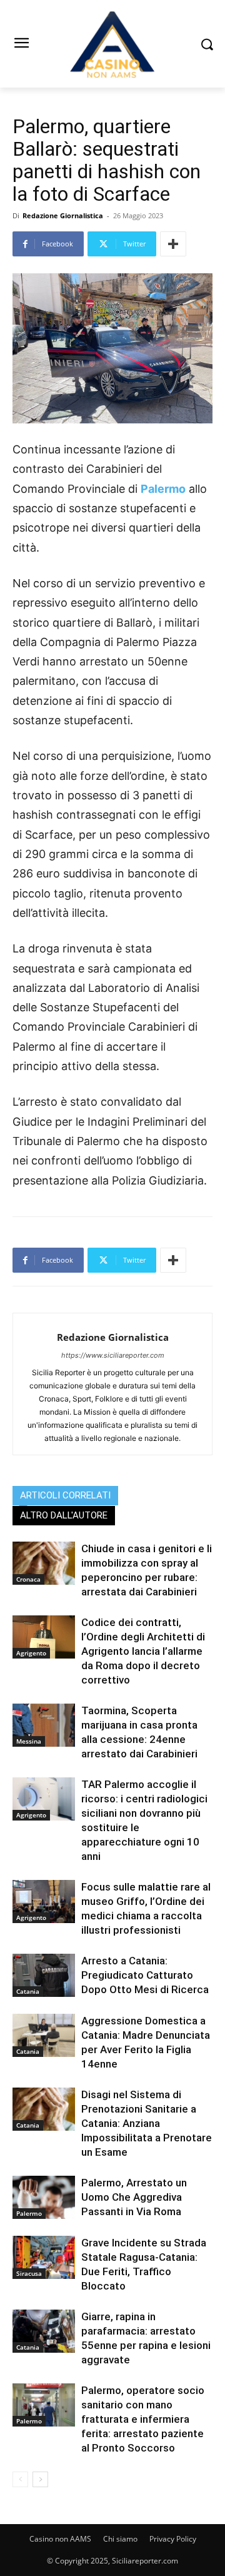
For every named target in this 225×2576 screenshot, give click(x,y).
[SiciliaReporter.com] (112, 44)
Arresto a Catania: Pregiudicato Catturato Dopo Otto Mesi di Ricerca (145, 1975)
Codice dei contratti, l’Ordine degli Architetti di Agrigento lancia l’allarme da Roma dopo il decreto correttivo (143, 1651)
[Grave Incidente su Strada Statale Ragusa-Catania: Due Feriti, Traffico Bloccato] (44, 2257)
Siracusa (29, 2273)
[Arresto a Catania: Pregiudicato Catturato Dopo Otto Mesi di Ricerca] (44, 1975)
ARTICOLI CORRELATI (65, 1495)
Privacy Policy (173, 2539)
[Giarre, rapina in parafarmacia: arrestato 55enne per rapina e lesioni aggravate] (44, 2331)
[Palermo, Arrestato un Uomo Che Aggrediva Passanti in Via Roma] (44, 2197)
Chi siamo (120, 2539)
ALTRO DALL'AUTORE (64, 1515)
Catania (28, 1991)
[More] (173, 244)
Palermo (163, 489)
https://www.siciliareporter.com (113, 1355)
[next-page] (40, 2479)
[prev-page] (20, 2479)
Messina (29, 1741)
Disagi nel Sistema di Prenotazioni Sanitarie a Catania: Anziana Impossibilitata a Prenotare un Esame (147, 2123)
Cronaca (28, 1579)
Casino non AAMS (60, 2539)
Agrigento (31, 1653)
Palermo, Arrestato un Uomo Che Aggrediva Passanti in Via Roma (134, 2197)
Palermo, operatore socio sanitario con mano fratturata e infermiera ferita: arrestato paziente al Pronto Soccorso (143, 2419)
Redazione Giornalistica (63, 215)
